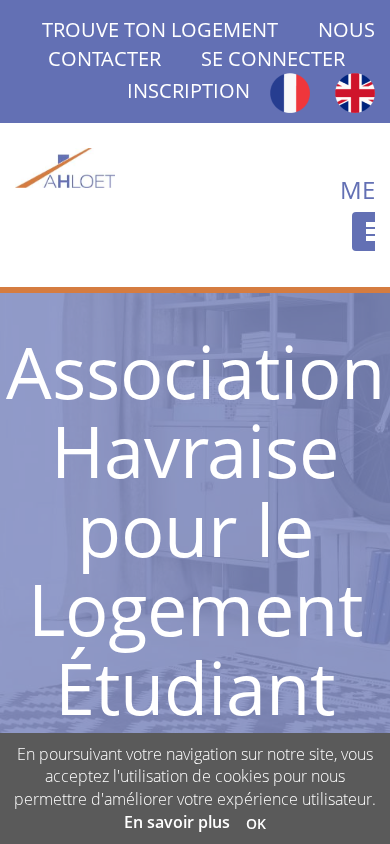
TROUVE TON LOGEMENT (180, 29)
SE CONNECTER (273, 58)
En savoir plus (177, 822)
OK (256, 823)
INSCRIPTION (188, 90)
